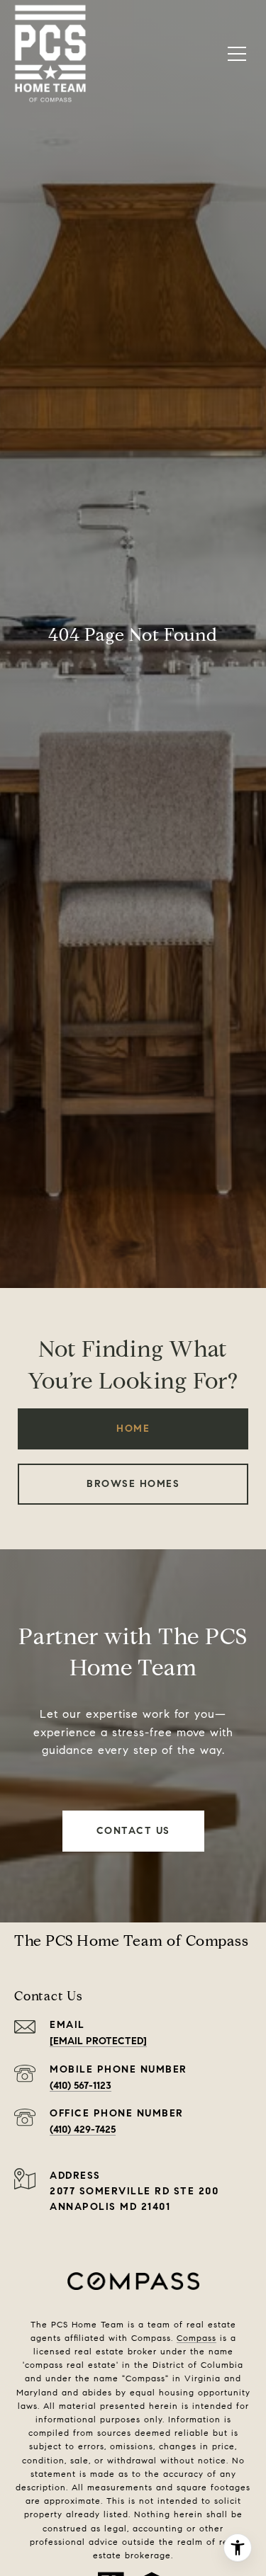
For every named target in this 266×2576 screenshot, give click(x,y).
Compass (196, 2338)
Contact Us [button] (133, 1831)
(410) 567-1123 (81, 2086)
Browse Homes (133, 1484)
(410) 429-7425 (83, 2130)
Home (133, 1429)
